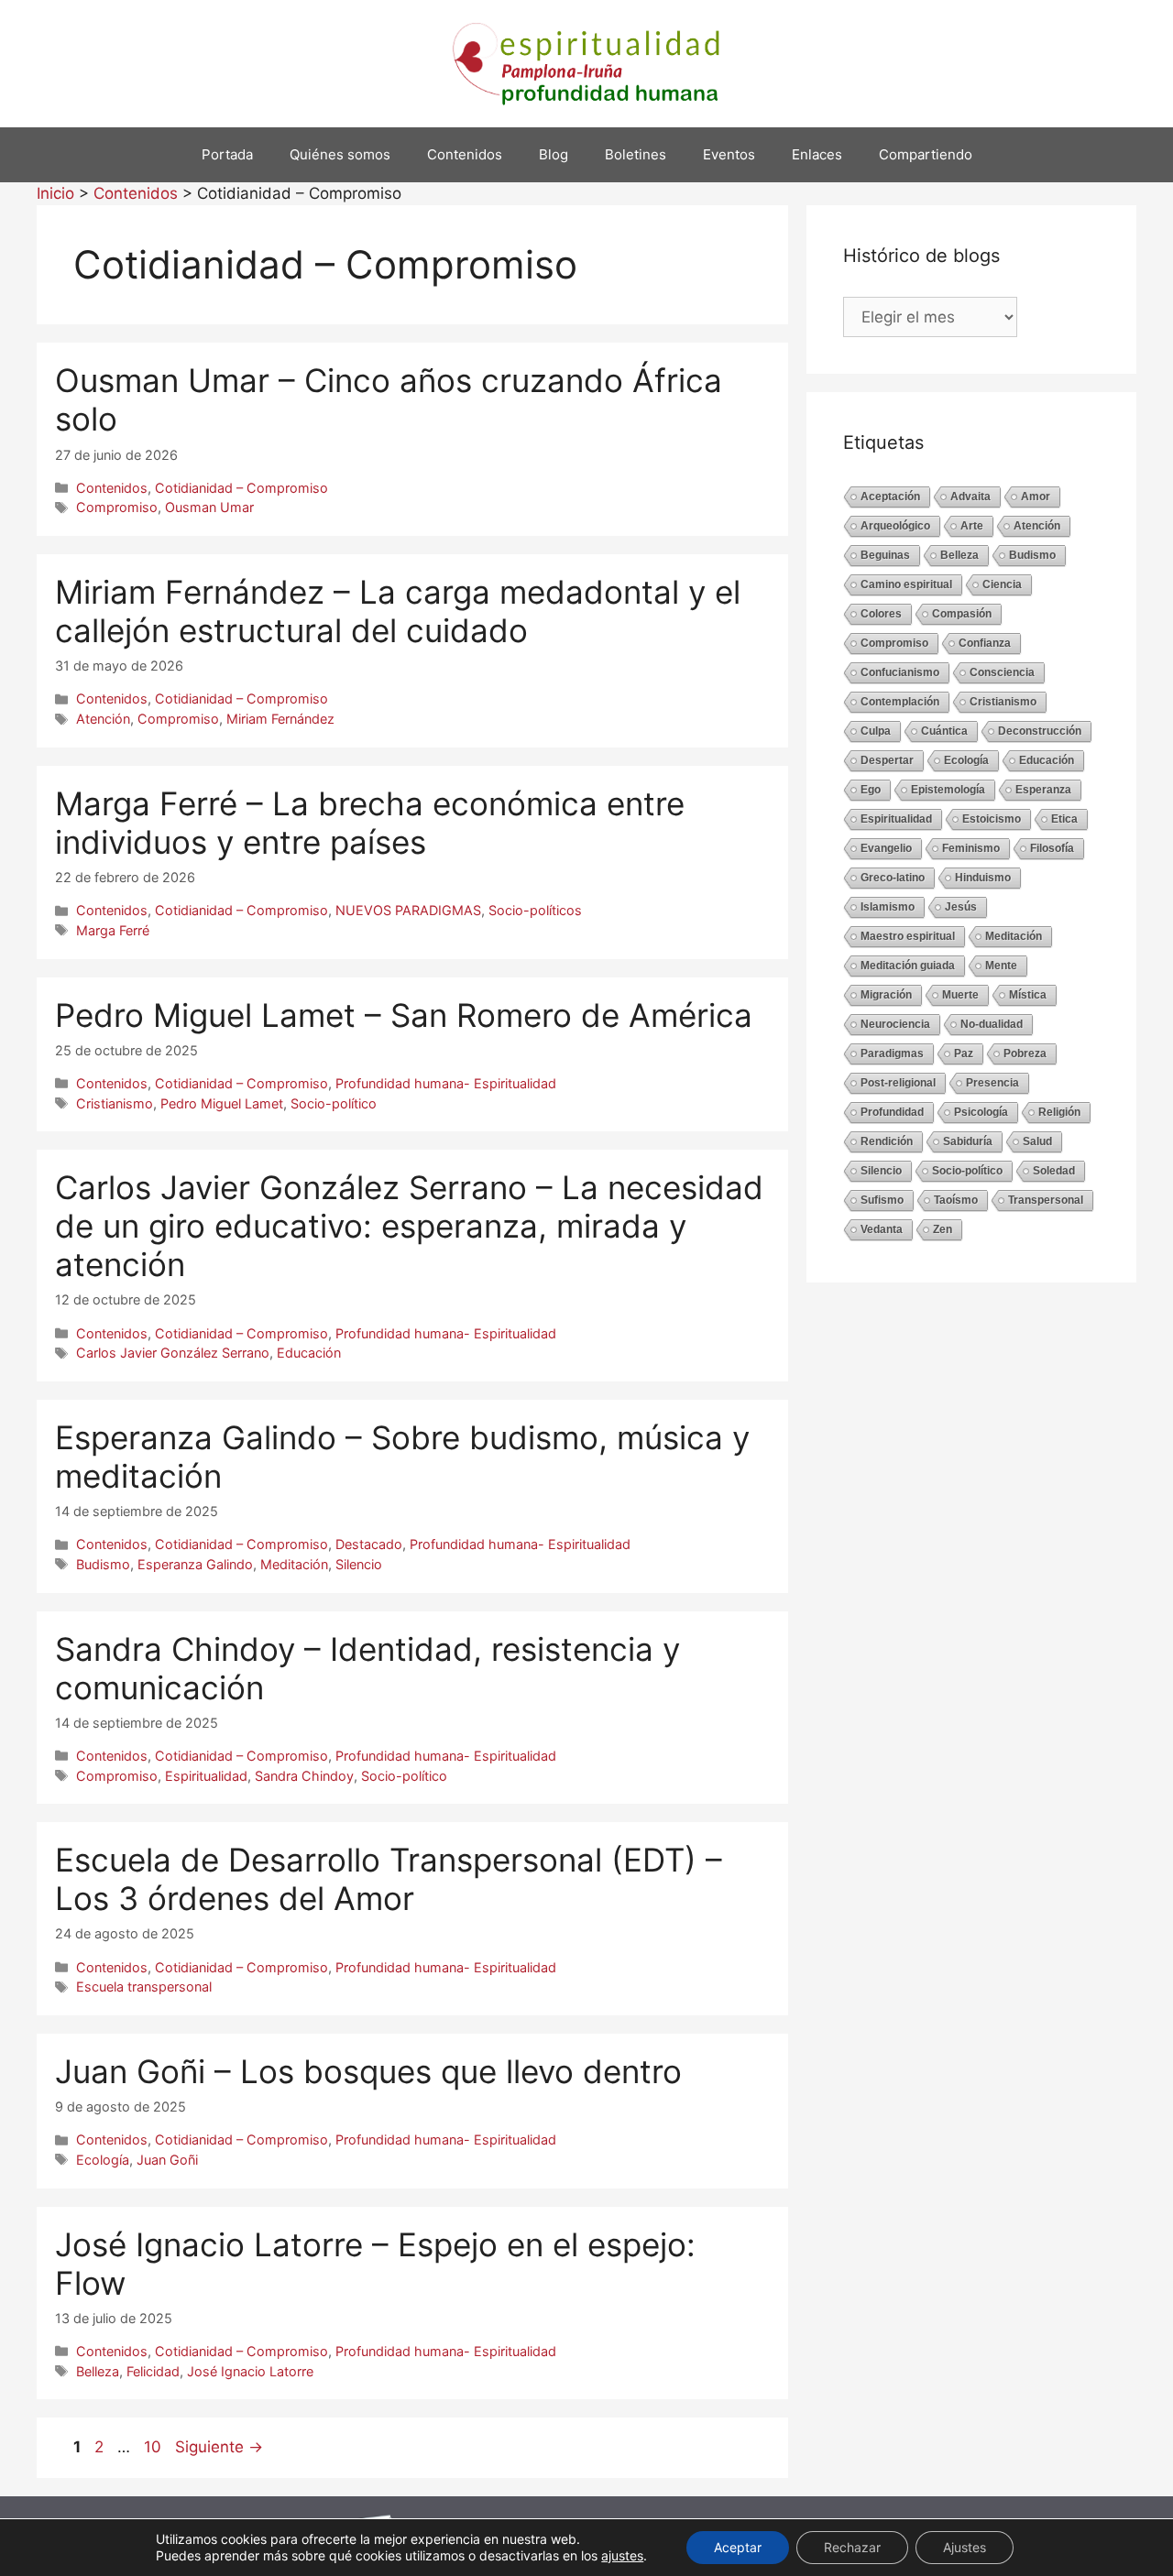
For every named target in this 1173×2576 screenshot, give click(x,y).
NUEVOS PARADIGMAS (408, 910)
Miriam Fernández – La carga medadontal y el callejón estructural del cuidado (398, 611)
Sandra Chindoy (304, 1776)
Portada (227, 154)
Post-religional (898, 1083)
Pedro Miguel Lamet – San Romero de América (404, 1015)
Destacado (369, 1544)
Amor (1036, 497)
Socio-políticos (535, 910)
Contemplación (900, 702)
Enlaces (817, 154)
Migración (886, 995)
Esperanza (1043, 790)
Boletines (636, 154)
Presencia (992, 1083)
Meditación (294, 1564)
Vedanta (882, 1229)
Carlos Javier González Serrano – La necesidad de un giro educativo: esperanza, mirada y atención (409, 1226)
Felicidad (153, 2371)
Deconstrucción (1040, 731)
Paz (964, 1053)
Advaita (970, 497)
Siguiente (219, 2447)
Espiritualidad (206, 1776)
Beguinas (885, 555)
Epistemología (948, 790)
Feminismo (971, 848)
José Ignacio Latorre (250, 2371)
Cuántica (944, 731)
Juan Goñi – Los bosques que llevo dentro (368, 2071)
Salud (1037, 1141)
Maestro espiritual (908, 936)
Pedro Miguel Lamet (222, 1103)
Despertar (887, 760)
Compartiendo (926, 154)
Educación (309, 1353)
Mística (1028, 995)
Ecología (103, 2160)
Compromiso (117, 507)
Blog (554, 154)
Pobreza (1025, 1053)
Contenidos (465, 154)
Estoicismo (992, 819)
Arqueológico (895, 526)
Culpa (876, 731)
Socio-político (334, 1103)
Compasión (962, 614)
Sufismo (882, 1200)
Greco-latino (893, 878)
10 (154, 2447)
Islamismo (888, 907)
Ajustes (965, 2547)
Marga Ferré (113, 930)
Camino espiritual (906, 584)
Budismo (103, 1564)
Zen (943, 1229)
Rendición (887, 1141)
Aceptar (738, 2547)
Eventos (729, 154)
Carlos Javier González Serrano (173, 1353)
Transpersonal (1046, 1200)
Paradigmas (892, 1053)
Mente (1001, 966)
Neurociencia (895, 1024)
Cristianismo (115, 1103)
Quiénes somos (340, 154)
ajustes (622, 2555)
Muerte (960, 995)
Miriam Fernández (280, 719)
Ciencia (1002, 584)
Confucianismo (900, 672)
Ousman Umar (209, 507)
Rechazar (852, 2547)
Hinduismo (983, 878)
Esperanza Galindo (195, 1564)
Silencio (359, 1564)
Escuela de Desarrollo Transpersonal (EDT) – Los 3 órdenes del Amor (389, 1879)
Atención (103, 719)
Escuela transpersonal (144, 1987)
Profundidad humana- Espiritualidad (446, 1083)
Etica (1064, 819)
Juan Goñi (167, 2160)
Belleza (98, 2371)
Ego (871, 790)
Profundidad (892, 1112)
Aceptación (890, 497)
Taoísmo (956, 1200)
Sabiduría (968, 1141)
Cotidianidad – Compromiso (241, 488)
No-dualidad (992, 1024)
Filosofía (1052, 848)
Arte (972, 526)
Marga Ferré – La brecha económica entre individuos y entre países (370, 823)
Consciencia (1002, 672)
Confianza (985, 643)
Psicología (981, 1112)
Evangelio (886, 848)
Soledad (1054, 1171)
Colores (881, 614)
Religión (1059, 1112)
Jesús (961, 907)
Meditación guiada (908, 966)
